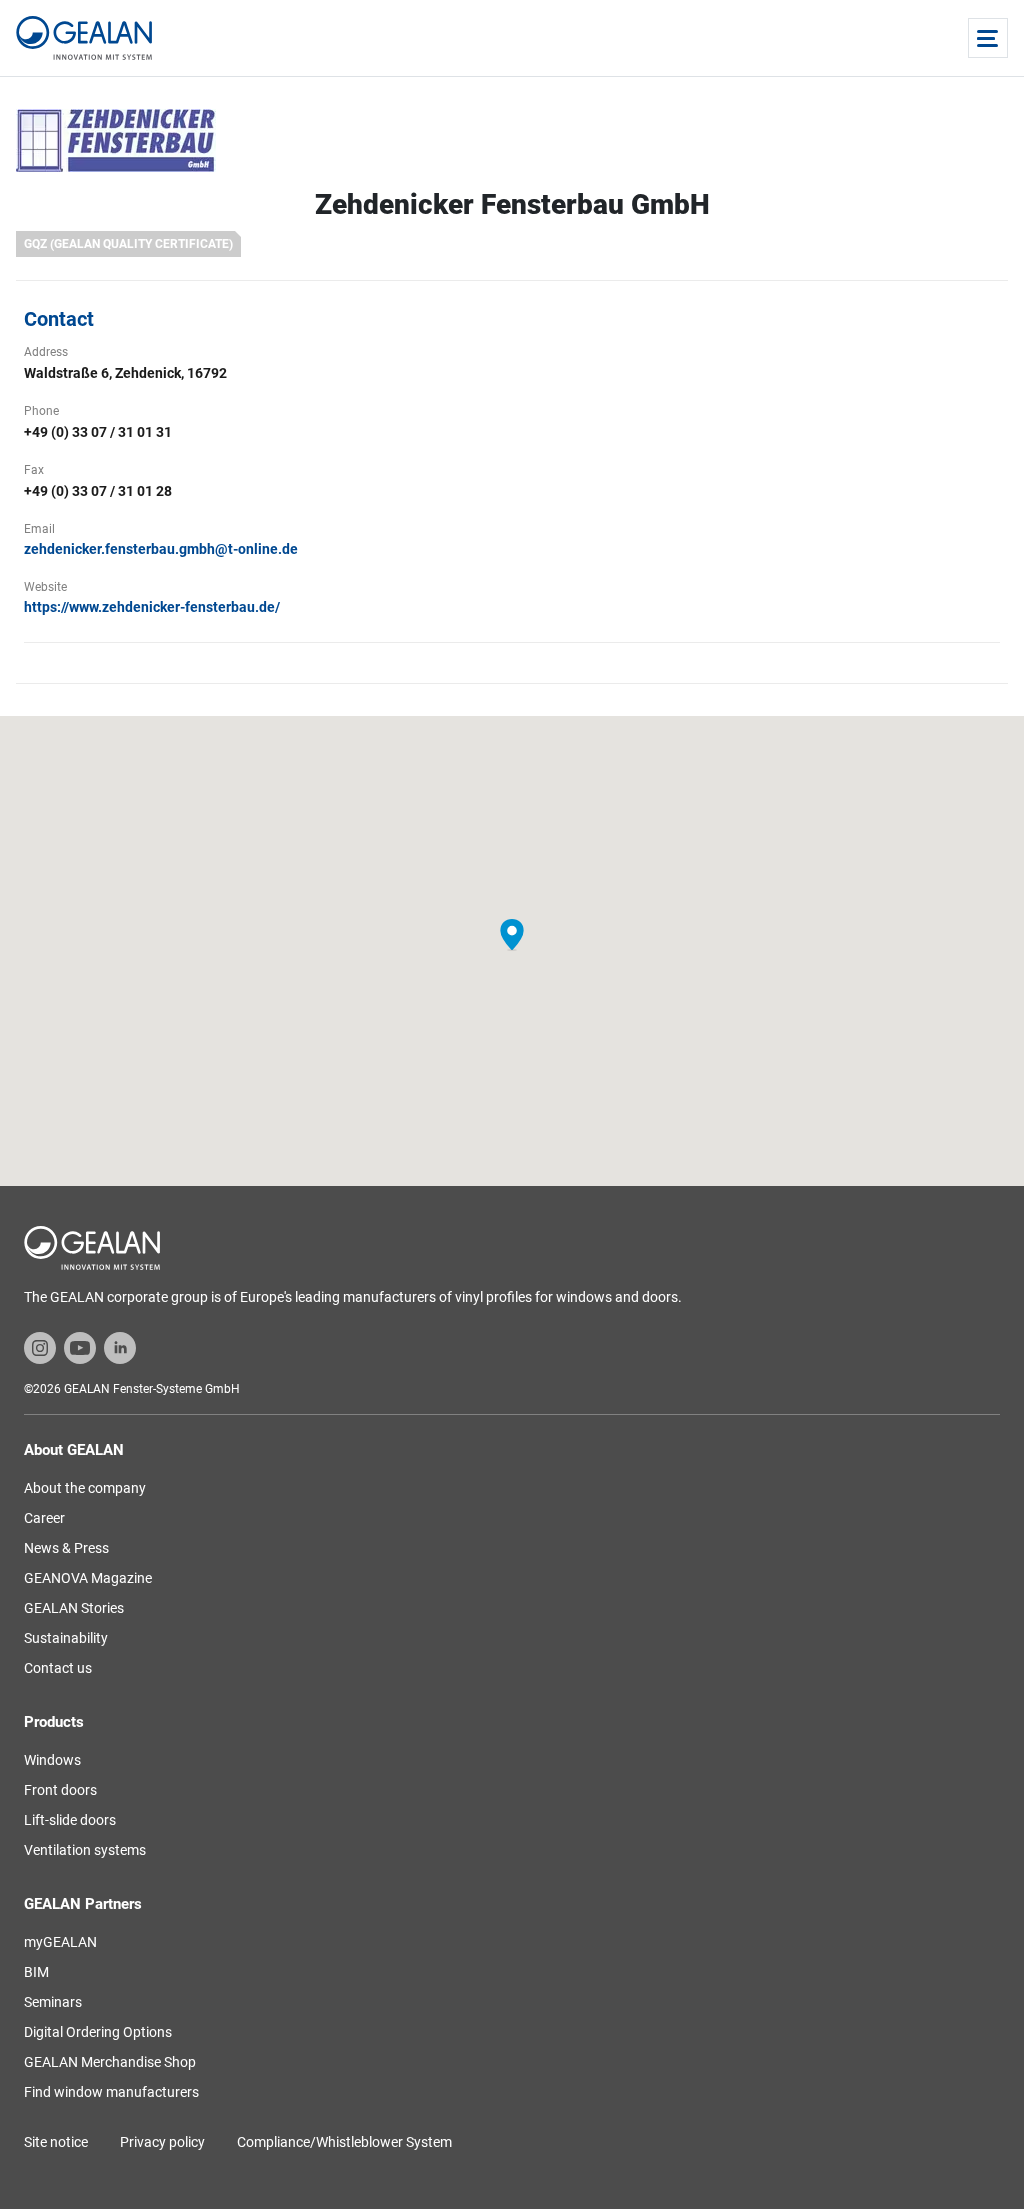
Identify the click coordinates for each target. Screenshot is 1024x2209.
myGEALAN (60, 1942)
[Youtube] (80, 1347)
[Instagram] (40, 1347)
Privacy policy (162, 2142)
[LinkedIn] (120, 1347)
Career (44, 1518)
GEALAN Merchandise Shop (110, 2062)
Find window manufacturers (111, 2092)
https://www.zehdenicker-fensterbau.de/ (152, 607)
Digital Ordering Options (98, 2032)
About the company (85, 1488)
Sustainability (66, 1638)
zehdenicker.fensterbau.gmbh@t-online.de (161, 549)
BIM (36, 1972)
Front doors (60, 1790)
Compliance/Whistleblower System (344, 2142)
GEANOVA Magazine (88, 1578)
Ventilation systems (85, 1850)
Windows (52, 1760)
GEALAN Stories (74, 1608)
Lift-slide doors (70, 1820)
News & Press (66, 1548)
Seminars (53, 2002)
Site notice (56, 2142)
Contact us (58, 1668)
